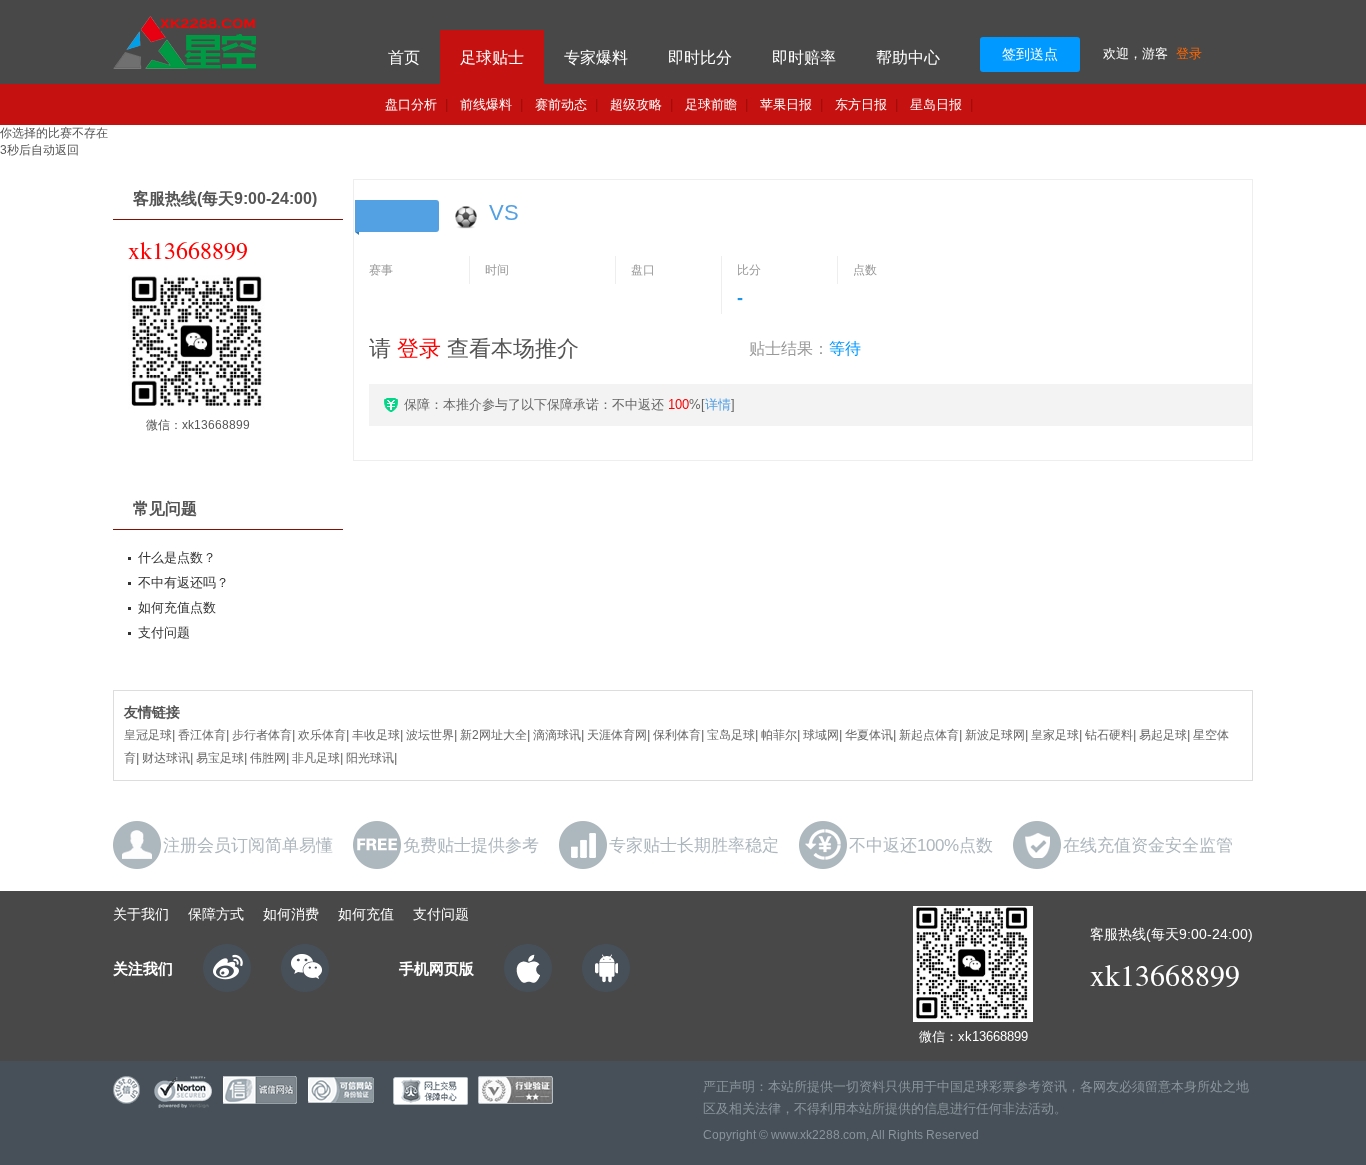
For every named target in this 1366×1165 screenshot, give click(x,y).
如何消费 (291, 914)
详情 (718, 404)
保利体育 (677, 735)
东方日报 (861, 104)
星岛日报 (936, 104)
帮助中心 (908, 57)
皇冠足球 (148, 735)
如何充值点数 (177, 607)
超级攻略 (636, 104)
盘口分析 (411, 104)
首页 (404, 57)
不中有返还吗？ (183, 582)
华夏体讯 (869, 735)
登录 (1189, 53)
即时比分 (700, 57)
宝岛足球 (731, 735)
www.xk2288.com (818, 1135)
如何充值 (366, 914)
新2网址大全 (493, 735)
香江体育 (202, 735)
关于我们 (141, 914)
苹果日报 (786, 104)
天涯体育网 (617, 735)
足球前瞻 (711, 104)
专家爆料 (596, 57)
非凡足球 (316, 758)
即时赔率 (804, 57)
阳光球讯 (370, 758)
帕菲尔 (779, 735)
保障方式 (216, 914)
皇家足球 (1055, 735)
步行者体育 (262, 735)
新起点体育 (929, 735)
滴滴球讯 (557, 735)
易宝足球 (220, 758)
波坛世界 (430, 735)
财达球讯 (166, 758)
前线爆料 (486, 104)
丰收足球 (376, 735)
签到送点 (1030, 54)
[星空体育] (225, 42)
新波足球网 (995, 735)
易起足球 (1163, 735)
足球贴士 (492, 57)
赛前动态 (561, 104)
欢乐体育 (322, 735)
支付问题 (164, 632)
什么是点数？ (177, 557)
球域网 (821, 735)
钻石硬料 (1109, 735)
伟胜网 (268, 758)
